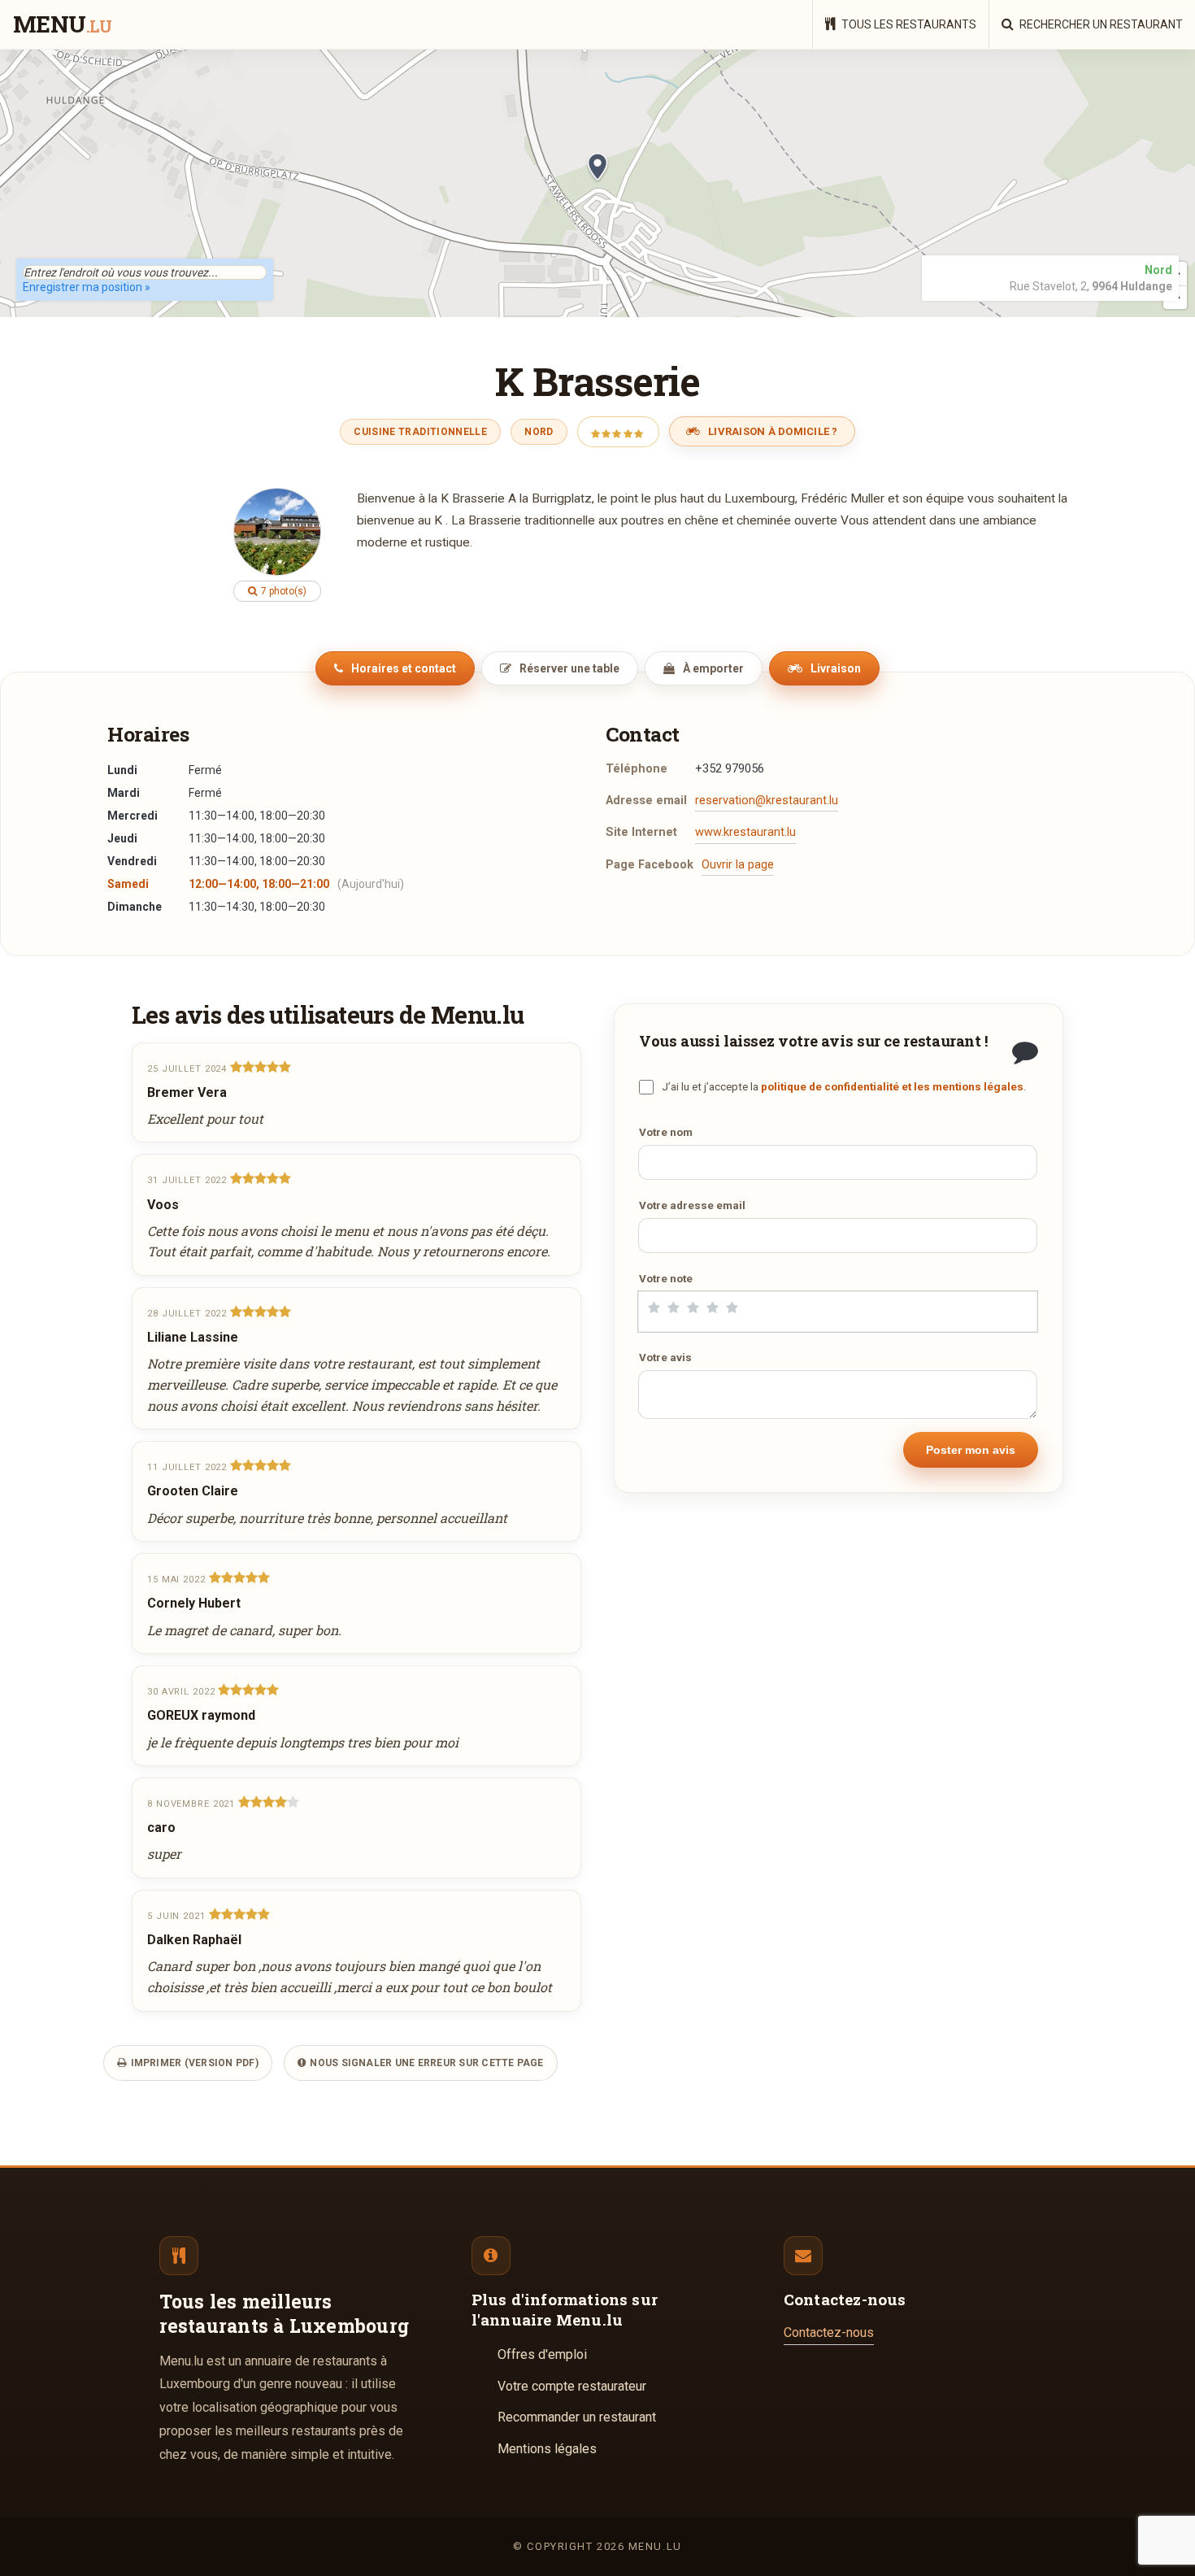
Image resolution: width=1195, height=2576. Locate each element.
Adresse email (646, 801)
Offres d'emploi (542, 2354)
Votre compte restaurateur (572, 2386)
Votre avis (665, 1357)
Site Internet (641, 832)
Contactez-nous (829, 2332)
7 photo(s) (282, 591)
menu (62, 25)
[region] (597, 183)
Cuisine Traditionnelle (420, 432)
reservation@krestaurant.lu (767, 801)
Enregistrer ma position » (87, 287)
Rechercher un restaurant (1100, 24)
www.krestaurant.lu (745, 832)
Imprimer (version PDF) (193, 2063)
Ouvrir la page (738, 865)
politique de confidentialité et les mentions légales (892, 1086)
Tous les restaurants (908, 24)
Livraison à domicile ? (772, 431)
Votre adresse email (692, 1205)
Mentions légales (547, 2449)
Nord (539, 432)
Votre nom (666, 1132)
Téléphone (637, 769)
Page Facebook (650, 865)
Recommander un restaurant (577, 2417)
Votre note (666, 1278)
